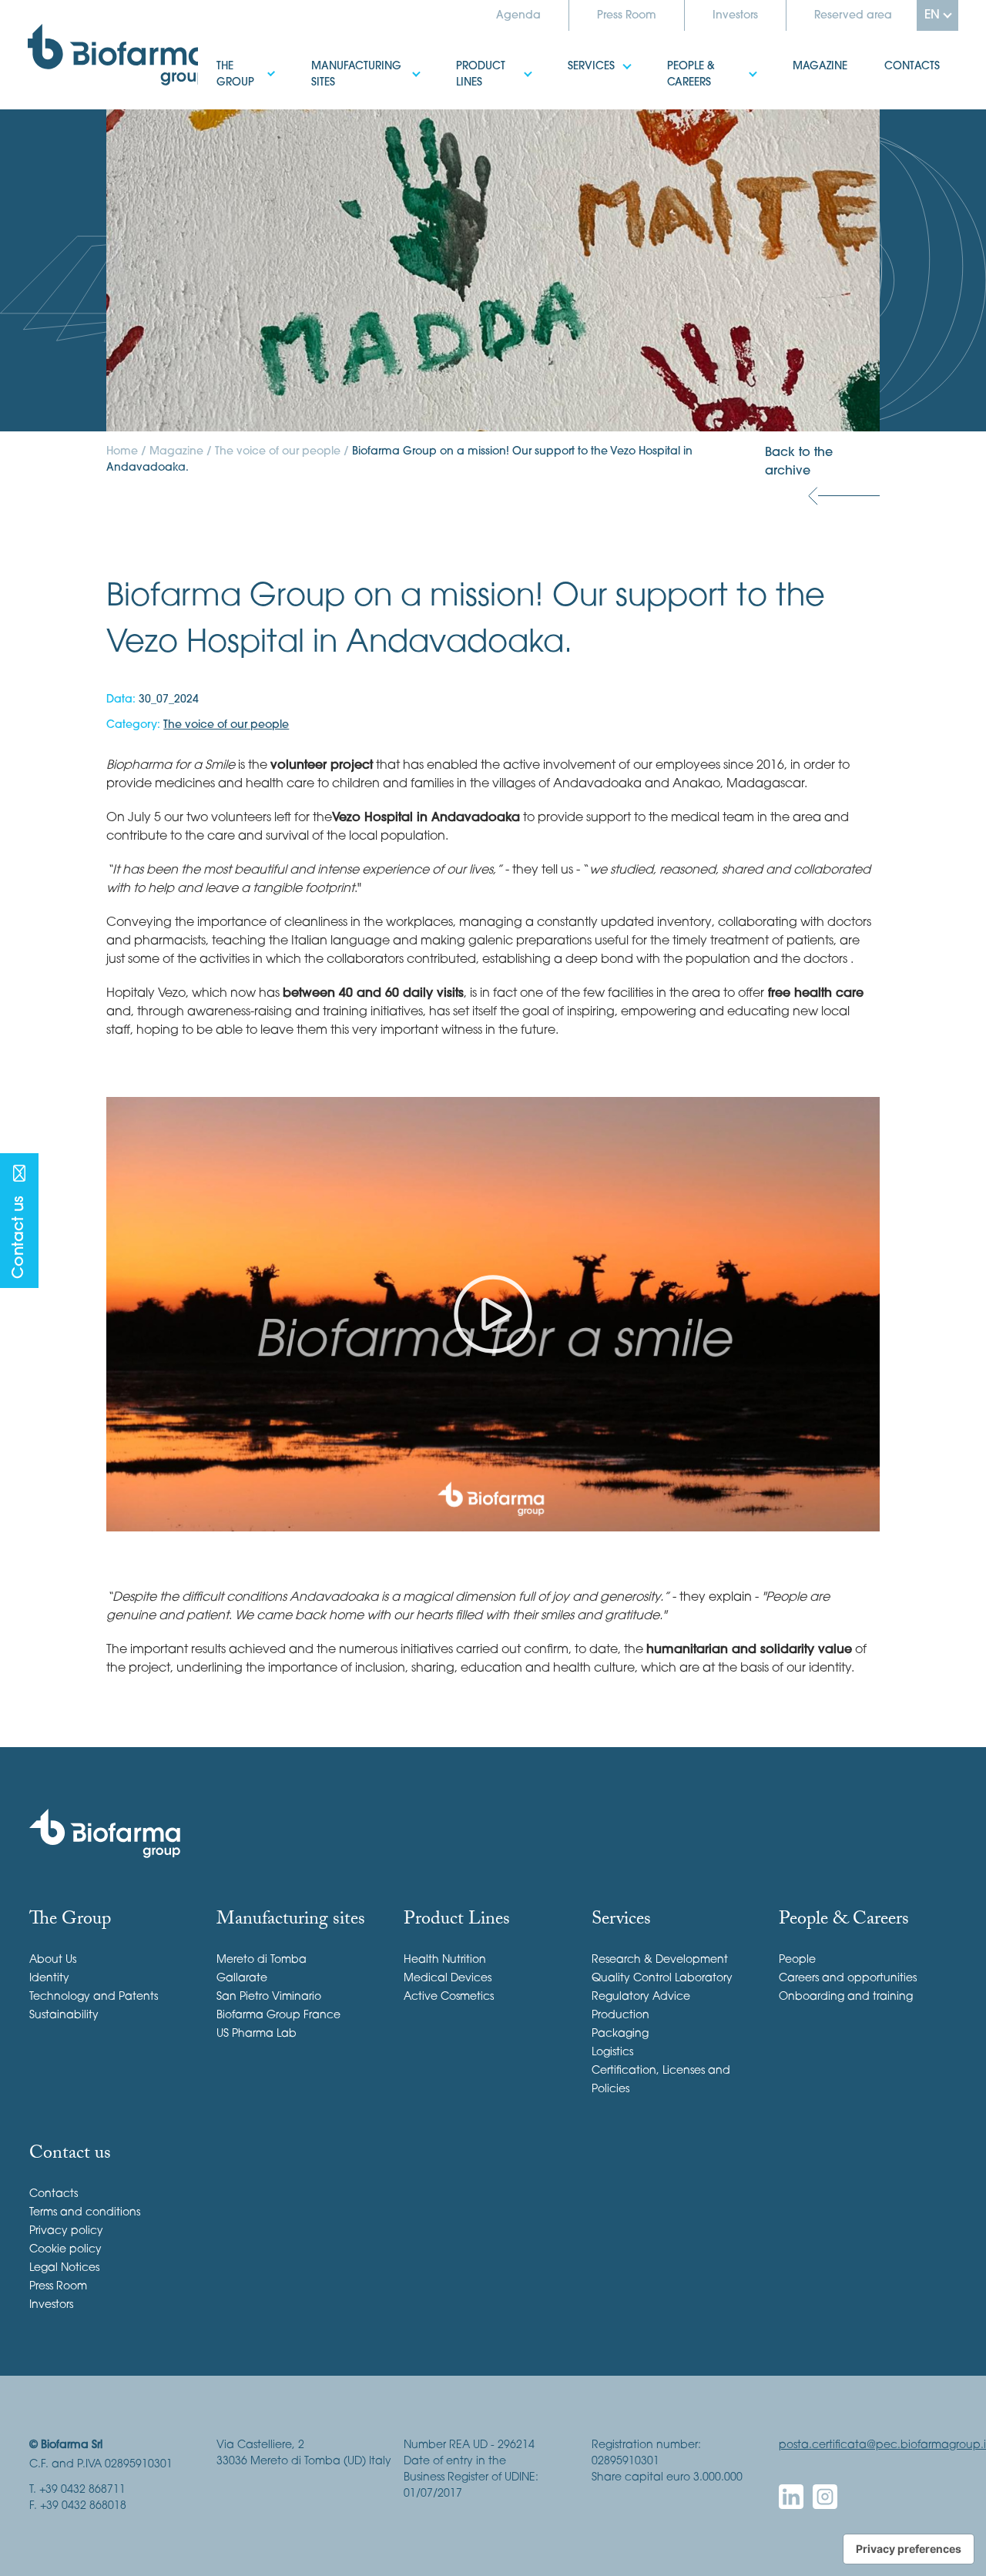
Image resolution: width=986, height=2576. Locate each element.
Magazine (802, 57)
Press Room (627, 16)
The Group (227, 57)
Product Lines (477, 57)
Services (573, 57)
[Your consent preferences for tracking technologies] (909, 2549)
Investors (735, 16)
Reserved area (853, 16)
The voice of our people (278, 452)
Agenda (518, 16)
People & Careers (696, 57)
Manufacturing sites (351, 57)
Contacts (894, 57)
